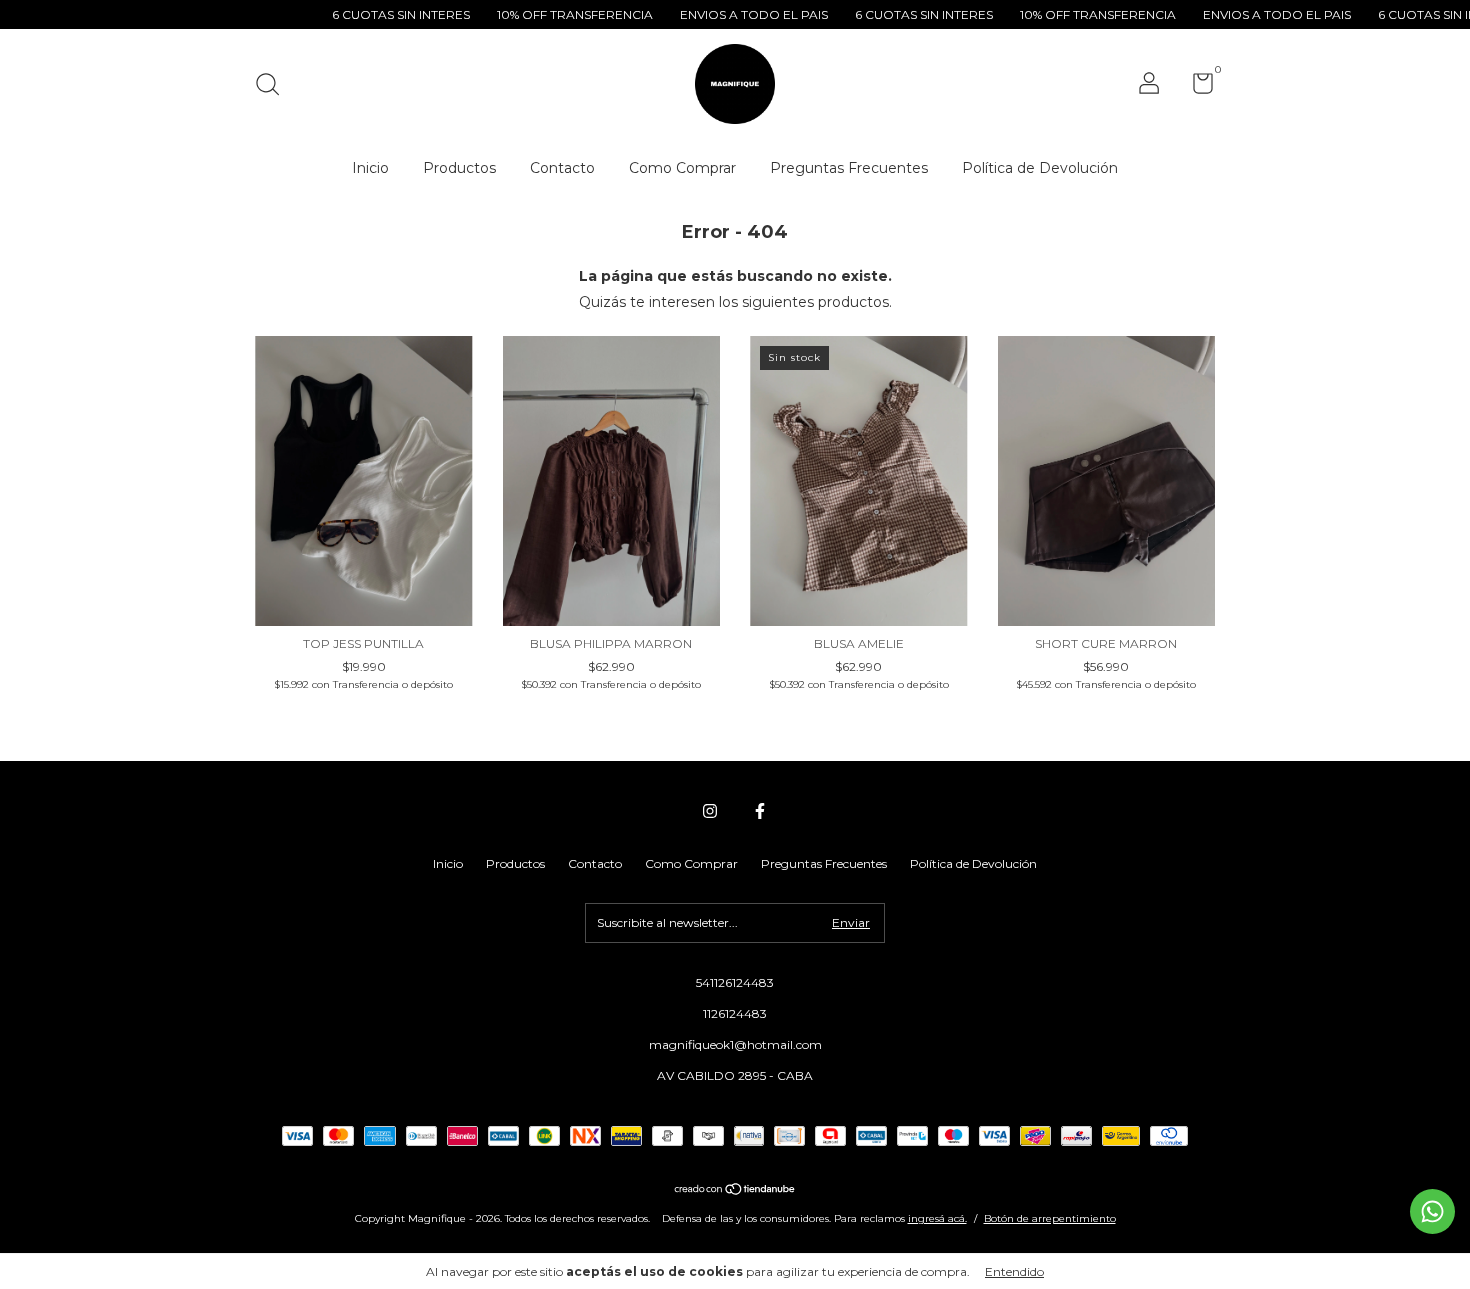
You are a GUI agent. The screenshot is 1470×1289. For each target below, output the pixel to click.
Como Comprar (682, 168)
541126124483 (735, 982)
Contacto (562, 168)
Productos (459, 168)
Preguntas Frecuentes (849, 168)
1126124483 (735, 1013)
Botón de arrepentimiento (1050, 1218)
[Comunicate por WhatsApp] (1432, 1211)
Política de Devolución (1040, 168)
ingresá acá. (937, 1218)
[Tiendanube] (735, 1191)
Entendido (1014, 1271)
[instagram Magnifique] (710, 811)
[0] (1195, 87)
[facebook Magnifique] (760, 811)
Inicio (370, 168)
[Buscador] (274, 86)
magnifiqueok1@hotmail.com (735, 1044)
